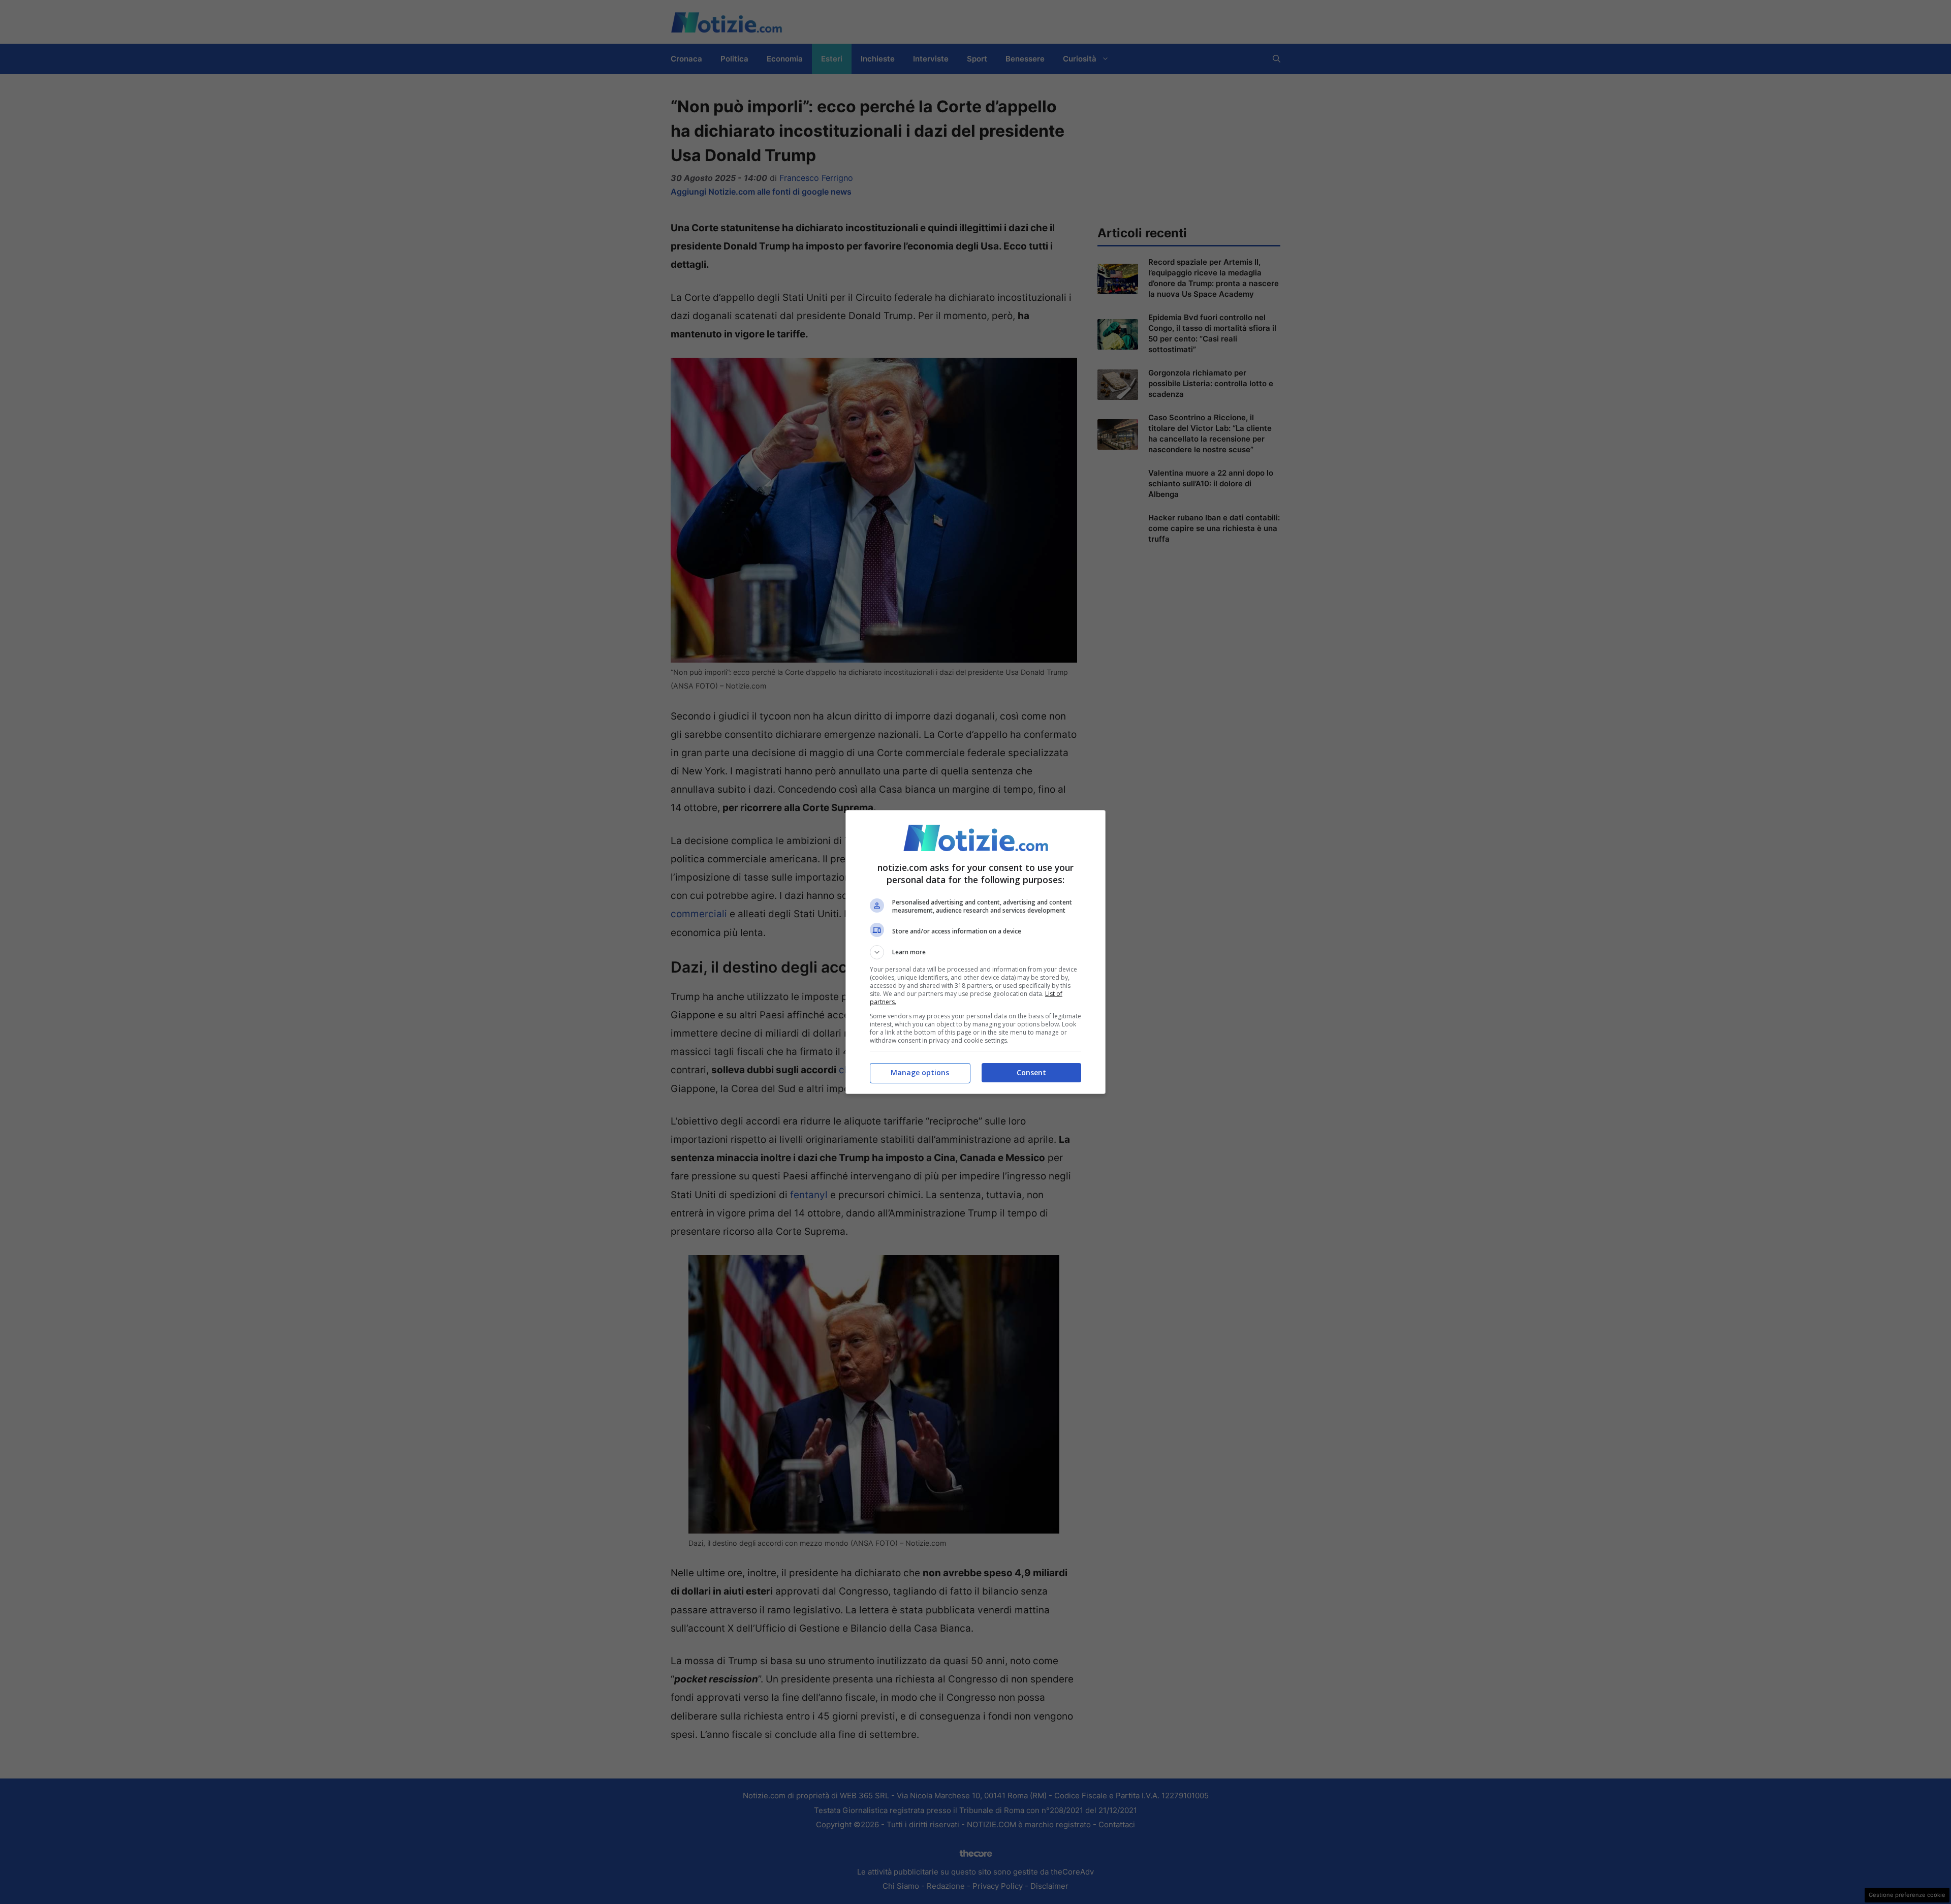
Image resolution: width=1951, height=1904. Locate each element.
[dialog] (975, 952)
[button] (975, 952)
